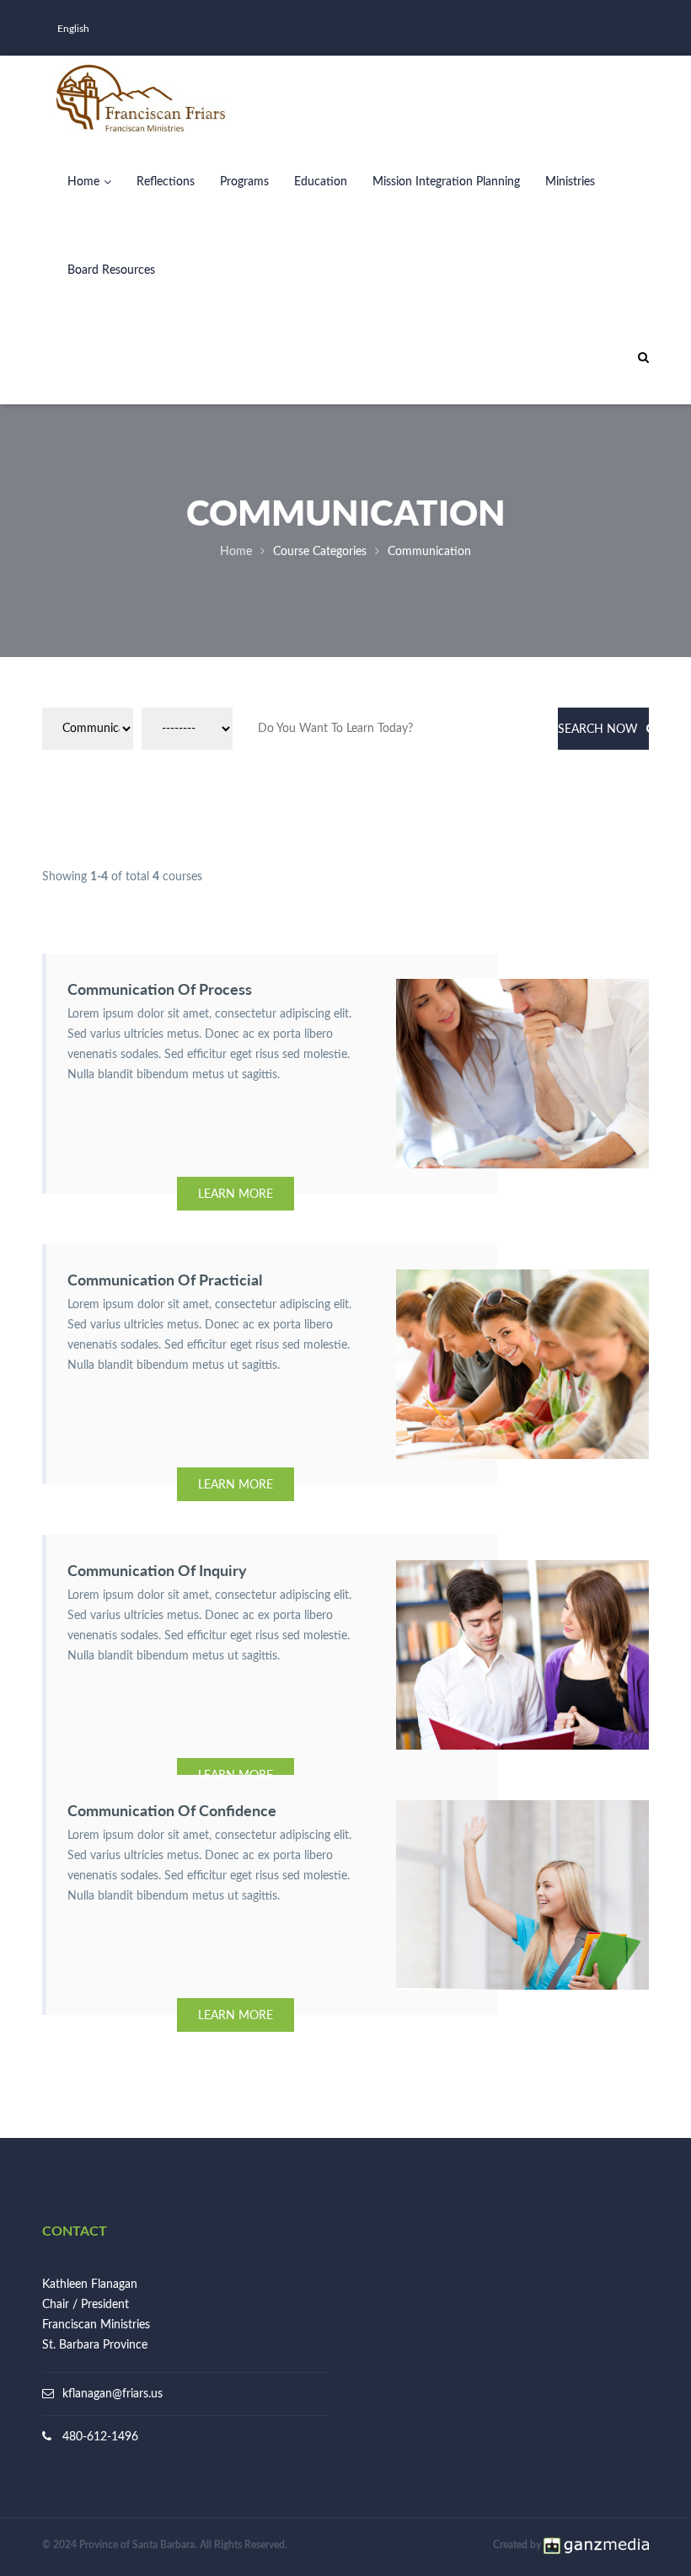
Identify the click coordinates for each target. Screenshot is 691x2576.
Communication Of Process (160, 989)
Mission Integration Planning (446, 182)
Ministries (570, 182)
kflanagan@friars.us (112, 2394)
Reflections (166, 182)
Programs (244, 182)
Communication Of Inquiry (157, 1570)
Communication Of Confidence (172, 1810)
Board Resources (111, 270)
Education (321, 182)
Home (83, 182)
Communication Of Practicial (165, 1280)
